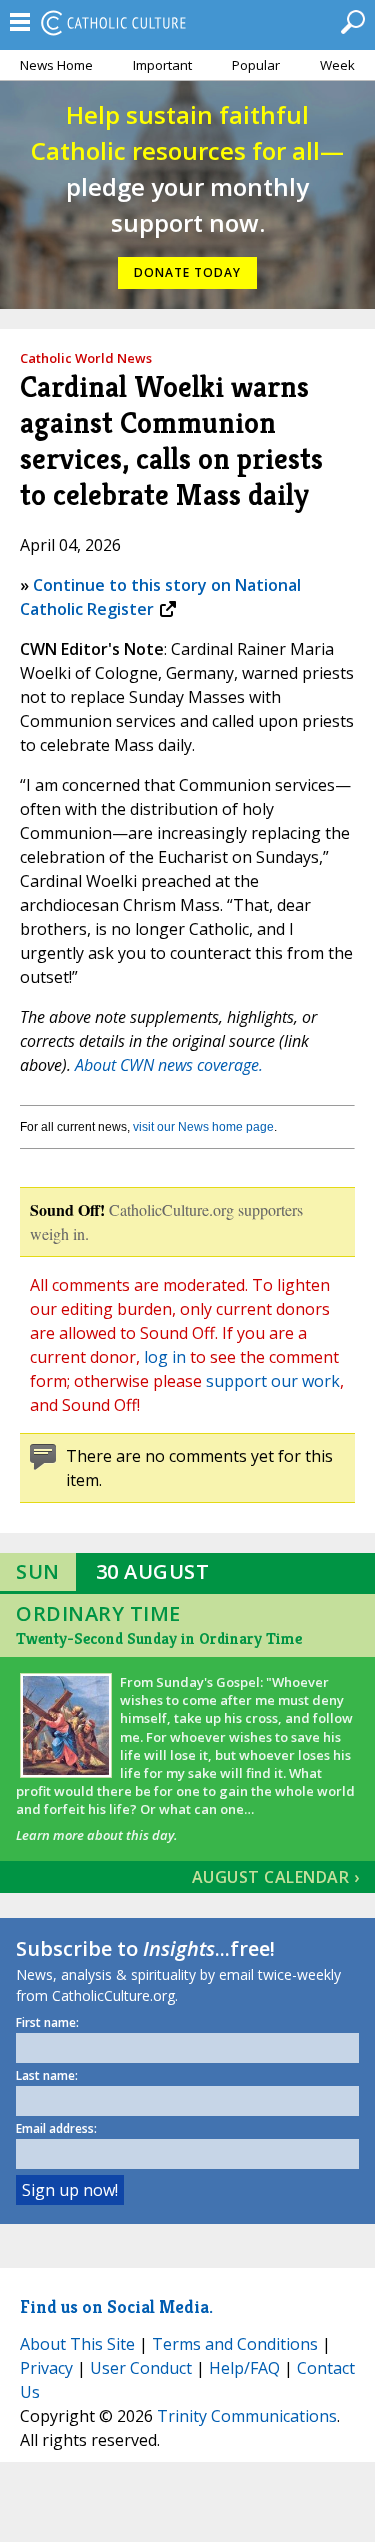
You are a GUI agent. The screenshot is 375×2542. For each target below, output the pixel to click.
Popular (256, 65)
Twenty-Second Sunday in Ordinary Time (159, 1638)
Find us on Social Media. (116, 2306)
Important (162, 65)
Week (337, 65)
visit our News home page (203, 1127)
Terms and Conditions (235, 2344)
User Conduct (141, 2368)
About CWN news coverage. (169, 1065)
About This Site (77, 2344)
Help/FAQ (244, 2368)
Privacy (46, 2368)
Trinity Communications (247, 2416)
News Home (56, 65)
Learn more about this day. (96, 1835)
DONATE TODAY (187, 272)
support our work (273, 1381)
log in (165, 1357)
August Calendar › (276, 1877)
